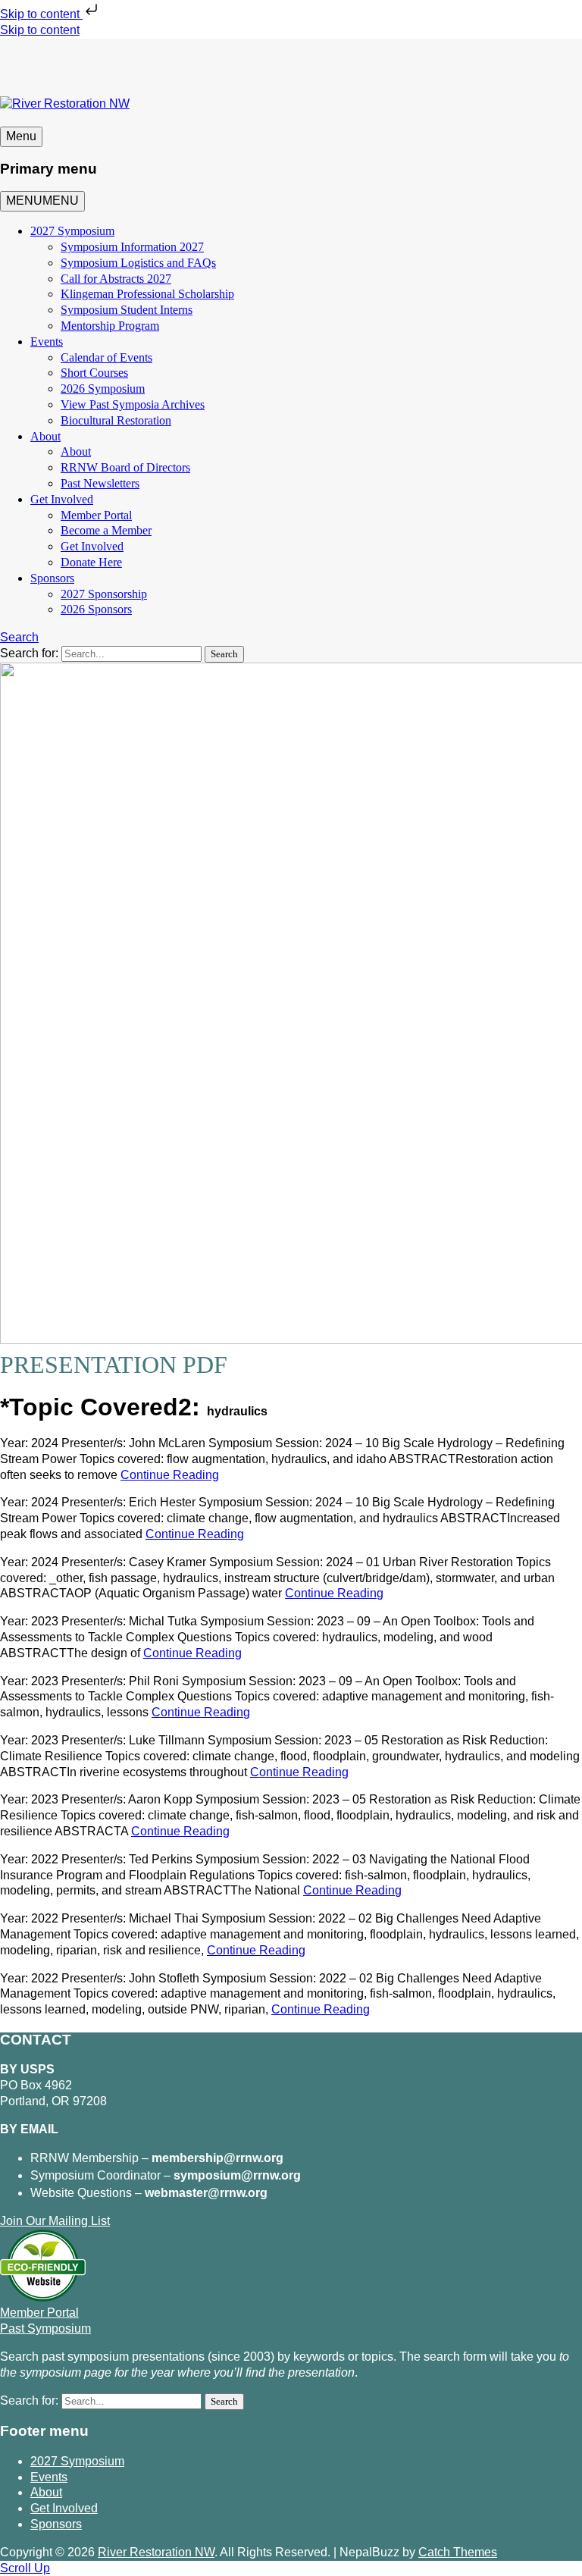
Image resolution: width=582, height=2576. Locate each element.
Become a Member (106, 530)
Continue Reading (170, 1475)
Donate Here (91, 562)
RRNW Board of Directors (125, 467)
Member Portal (96, 515)
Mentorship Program (110, 326)
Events (47, 342)
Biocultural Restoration (116, 420)
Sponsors (52, 578)
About (45, 436)
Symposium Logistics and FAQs (138, 263)
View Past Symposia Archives (133, 404)
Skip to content (41, 14)
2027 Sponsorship (104, 594)
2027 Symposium (72, 231)
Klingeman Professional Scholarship (147, 294)
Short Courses (94, 373)
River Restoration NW (156, 2552)
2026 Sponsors (96, 609)
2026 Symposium (103, 389)
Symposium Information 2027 (132, 247)
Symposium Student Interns (127, 310)
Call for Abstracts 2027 (116, 279)
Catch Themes (458, 2552)
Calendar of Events (106, 357)
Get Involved (62, 499)
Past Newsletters (100, 483)
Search (19, 637)
